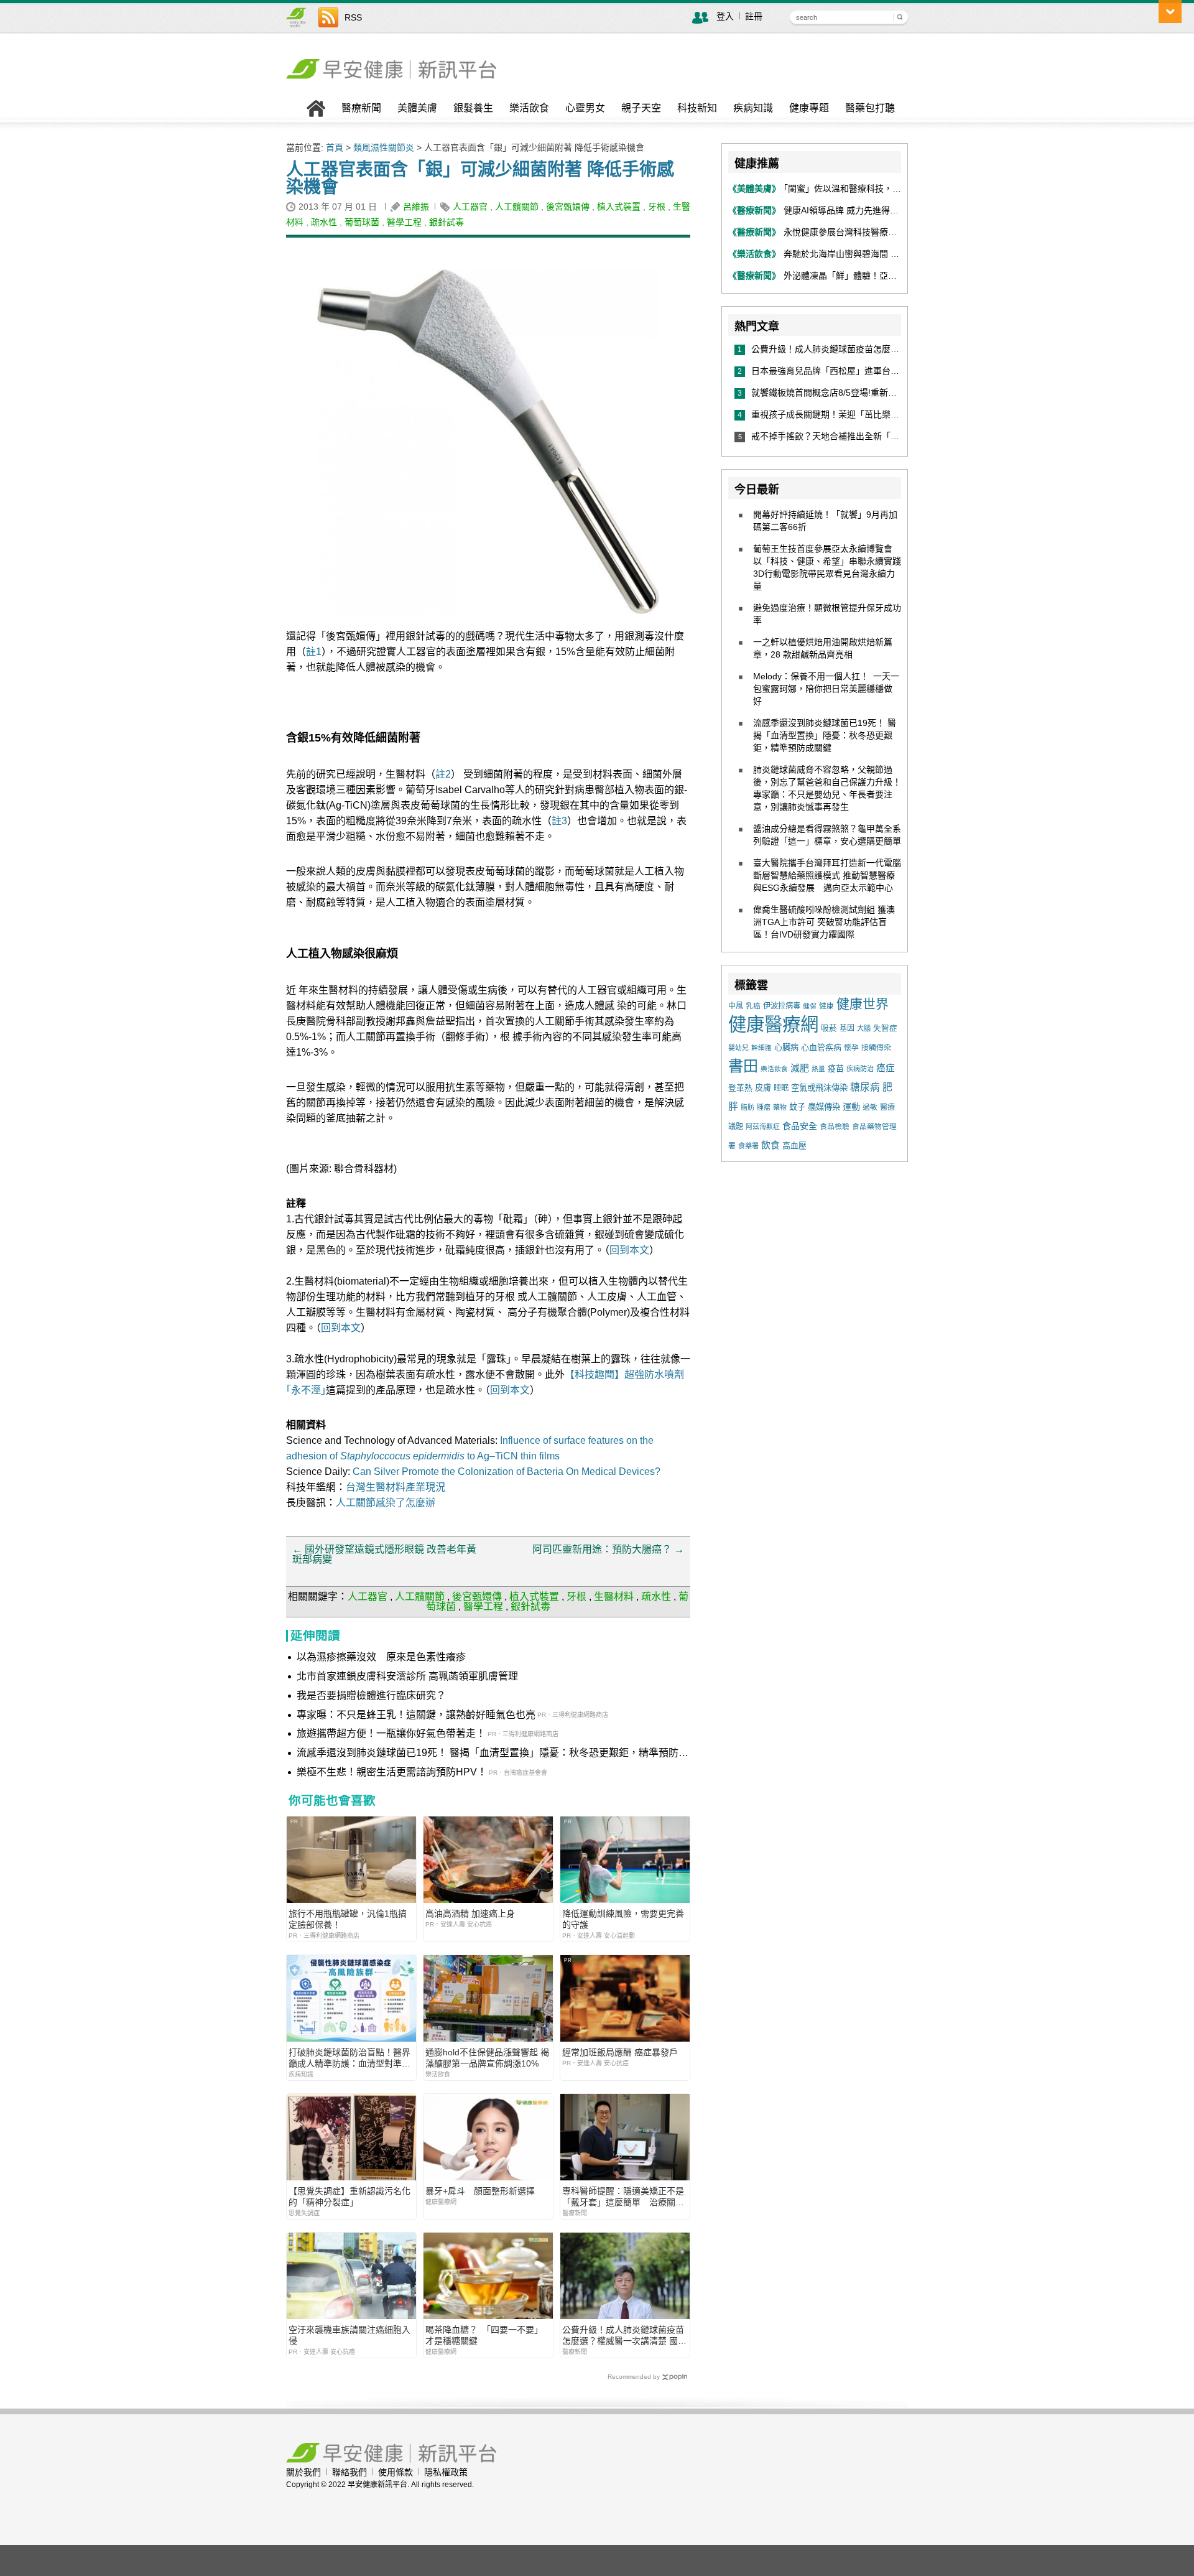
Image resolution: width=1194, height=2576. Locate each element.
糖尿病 (865, 1087)
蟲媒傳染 (824, 1107)
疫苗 (836, 1068)
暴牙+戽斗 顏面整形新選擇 (480, 2191)
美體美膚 (417, 108)
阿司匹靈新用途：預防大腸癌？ (608, 1549)
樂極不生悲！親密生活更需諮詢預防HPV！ (392, 1772)
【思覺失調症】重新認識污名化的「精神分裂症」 (349, 2197)
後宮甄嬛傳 (568, 207)
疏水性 (324, 222)
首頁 (335, 147)
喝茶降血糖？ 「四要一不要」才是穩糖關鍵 (484, 2335)
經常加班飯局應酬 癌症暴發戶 (620, 2052)
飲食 (771, 1145)
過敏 (870, 1107)
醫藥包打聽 (870, 108)
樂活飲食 (529, 108)
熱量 (818, 1069)
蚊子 (797, 1107)
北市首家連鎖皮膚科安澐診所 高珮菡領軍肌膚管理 (407, 1676)
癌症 (886, 1068)
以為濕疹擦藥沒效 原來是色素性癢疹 (381, 1657)
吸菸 (829, 1028)
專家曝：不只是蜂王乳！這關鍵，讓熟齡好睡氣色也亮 (416, 1715)
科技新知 (697, 108)
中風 (736, 1006)
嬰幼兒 (738, 1048)
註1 (314, 652)
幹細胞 (761, 1048)
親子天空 (641, 108)
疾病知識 (753, 108)
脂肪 (747, 1107)
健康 (826, 1006)
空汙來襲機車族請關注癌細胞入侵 (349, 2335)
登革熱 (740, 1088)
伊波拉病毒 (782, 1006)
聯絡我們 (349, 2472)
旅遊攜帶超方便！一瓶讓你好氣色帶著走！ (391, 1733)
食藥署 (748, 1146)
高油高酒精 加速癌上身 (470, 1913)
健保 (810, 1006)
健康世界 (863, 1004)
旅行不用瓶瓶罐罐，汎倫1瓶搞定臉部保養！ (348, 1919)
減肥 (800, 1068)
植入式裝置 (619, 207)
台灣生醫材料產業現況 (396, 1487)
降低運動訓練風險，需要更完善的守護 (623, 1919)
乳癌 (753, 1006)
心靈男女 (585, 108)
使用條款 (396, 2472)
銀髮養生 (473, 108)
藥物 (780, 1107)
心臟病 (786, 1047)
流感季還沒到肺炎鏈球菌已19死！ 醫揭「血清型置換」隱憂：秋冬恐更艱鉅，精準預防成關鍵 (493, 1754)
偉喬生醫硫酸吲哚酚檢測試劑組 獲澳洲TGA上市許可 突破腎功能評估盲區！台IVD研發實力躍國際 (824, 922)
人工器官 (470, 207)
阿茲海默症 (763, 1127)
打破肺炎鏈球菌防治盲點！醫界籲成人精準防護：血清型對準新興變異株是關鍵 (349, 2058)
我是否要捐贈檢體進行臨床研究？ (371, 1695)
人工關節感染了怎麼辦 (386, 1503)
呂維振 (416, 207)
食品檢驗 (835, 1127)
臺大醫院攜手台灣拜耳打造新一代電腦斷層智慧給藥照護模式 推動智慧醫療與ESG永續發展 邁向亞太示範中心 (827, 875)
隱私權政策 (446, 2472)
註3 (559, 821)
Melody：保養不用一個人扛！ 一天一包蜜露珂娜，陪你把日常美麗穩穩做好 (826, 689)
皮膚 (763, 1088)
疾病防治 (860, 1069)
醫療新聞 (361, 108)
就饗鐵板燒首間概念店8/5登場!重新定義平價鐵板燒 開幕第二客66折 (886, 393)
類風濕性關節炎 (384, 147)
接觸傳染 (876, 1048)
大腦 (864, 1028)
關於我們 (303, 2472)
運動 (851, 1107)
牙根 (657, 207)
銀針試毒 (447, 222)
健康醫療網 (773, 1024)
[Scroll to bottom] (1170, 12)
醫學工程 (404, 222)
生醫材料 (614, 1597)
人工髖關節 (517, 207)
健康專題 (809, 108)
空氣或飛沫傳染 (819, 1088)
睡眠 (781, 1088)
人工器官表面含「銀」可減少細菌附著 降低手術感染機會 (480, 178)
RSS (353, 17)
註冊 (754, 16)
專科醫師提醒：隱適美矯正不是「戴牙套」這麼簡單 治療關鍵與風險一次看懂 (623, 2197)
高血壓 (794, 1146)
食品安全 (800, 1126)
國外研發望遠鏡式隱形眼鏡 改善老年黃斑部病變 (384, 1554)
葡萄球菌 (362, 222)
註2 (443, 774)
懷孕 (851, 1047)
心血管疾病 (821, 1047)
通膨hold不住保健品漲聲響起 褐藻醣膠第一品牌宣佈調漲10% (487, 2058)
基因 (847, 1028)
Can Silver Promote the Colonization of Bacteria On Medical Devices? (507, 1472)
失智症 (885, 1028)
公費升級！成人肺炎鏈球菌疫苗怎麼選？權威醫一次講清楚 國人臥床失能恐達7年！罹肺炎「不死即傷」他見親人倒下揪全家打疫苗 (624, 2336)
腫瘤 (764, 1107)
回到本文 (629, 1250)
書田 (743, 1066)
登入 (725, 16)
